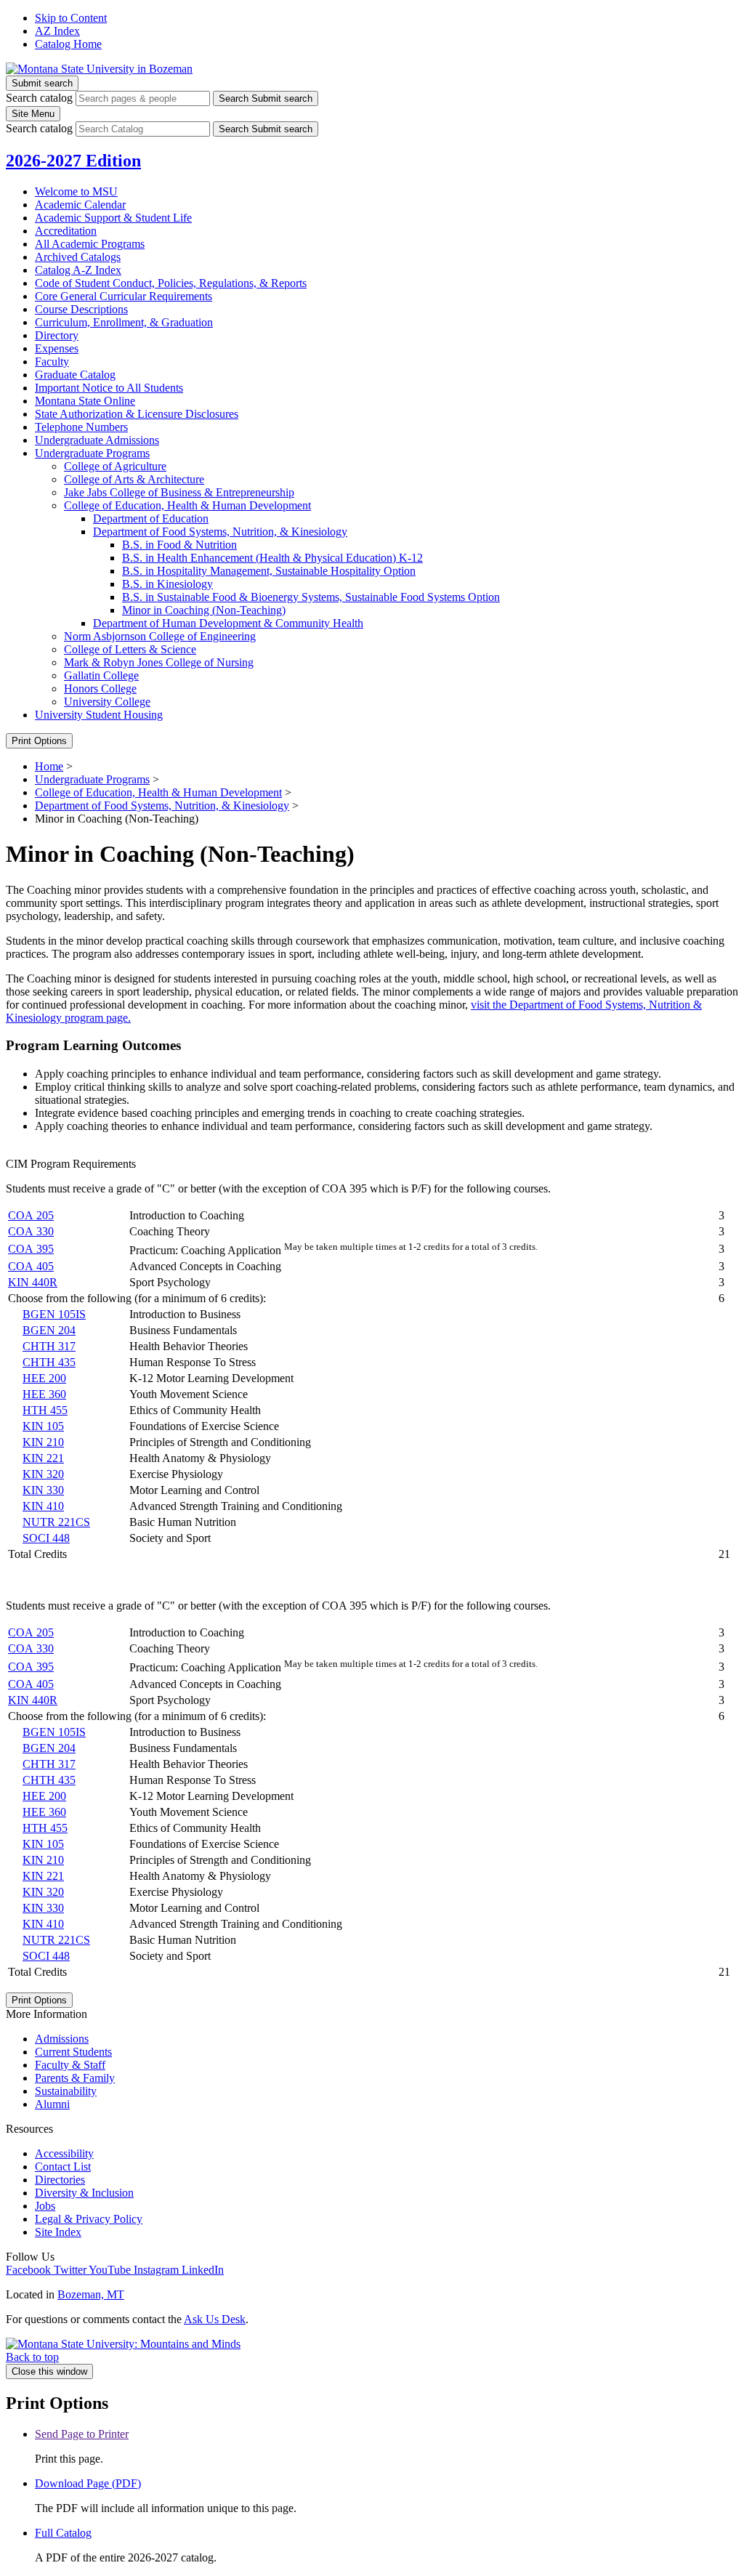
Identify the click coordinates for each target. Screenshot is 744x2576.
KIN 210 (43, 1442)
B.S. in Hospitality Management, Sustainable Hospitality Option (269, 571)
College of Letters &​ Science (130, 649)
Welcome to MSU (76, 191)
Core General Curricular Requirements (124, 296)
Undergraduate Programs (92, 453)
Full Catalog (63, 2533)
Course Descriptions (81, 309)
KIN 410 (43, 1506)
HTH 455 (45, 1410)
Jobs (45, 2206)
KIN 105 (43, 1426)
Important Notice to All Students (109, 388)
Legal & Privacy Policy (89, 2219)
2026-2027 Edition (73, 161)
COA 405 (31, 1266)
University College (107, 702)
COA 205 (31, 1215)
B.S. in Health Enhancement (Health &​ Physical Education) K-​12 (272, 558)
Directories (60, 2180)
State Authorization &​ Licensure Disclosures (137, 414)
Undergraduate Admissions (97, 440)
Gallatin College (101, 675)
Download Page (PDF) (88, 2483)
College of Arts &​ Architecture (134, 479)
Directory (57, 335)
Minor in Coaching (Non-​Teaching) (204, 610)
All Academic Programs (90, 244)
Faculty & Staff (70, 2065)
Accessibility (64, 2153)
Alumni (52, 2104)
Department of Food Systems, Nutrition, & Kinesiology (162, 805)
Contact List (63, 2167)
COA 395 (31, 1249)
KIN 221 (43, 1458)
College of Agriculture (115, 466)
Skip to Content (71, 18)
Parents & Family (75, 2078)
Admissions (62, 2039)
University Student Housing (99, 715)
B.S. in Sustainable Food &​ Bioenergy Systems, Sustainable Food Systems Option (311, 597)
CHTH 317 (49, 1346)
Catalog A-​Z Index (78, 270)
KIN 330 (43, 1490)
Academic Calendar (80, 205)
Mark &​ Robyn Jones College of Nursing (159, 662)
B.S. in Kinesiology (167, 584)
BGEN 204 (49, 1330)
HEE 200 (44, 1378)
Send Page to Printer (82, 2434)
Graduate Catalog (75, 375)
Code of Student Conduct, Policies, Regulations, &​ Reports (171, 283)
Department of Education (151, 518)
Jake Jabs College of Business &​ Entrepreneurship (179, 492)
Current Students (73, 2052)
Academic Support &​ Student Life (113, 218)
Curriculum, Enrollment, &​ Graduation (124, 322)
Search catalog (39, 98)
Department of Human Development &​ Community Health (228, 623)
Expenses (57, 348)
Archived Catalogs (78, 257)
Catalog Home (68, 44)
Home (49, 766)
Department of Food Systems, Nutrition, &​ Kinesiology (220, 532)
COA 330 (31, 1231)
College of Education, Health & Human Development (158, 792)
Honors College (100, 689)
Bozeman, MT (91, 2294)
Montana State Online (85, 401)
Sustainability (66, 2091)
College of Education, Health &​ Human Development (187, 505)
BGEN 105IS (54, 1314)
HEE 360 (44, 1394)
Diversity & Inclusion (84, 2193)
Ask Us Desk (215, 2319)
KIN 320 (43, 1474)
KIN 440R (33, 1282)
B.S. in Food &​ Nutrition (179, 545)
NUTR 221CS (56, 1522)
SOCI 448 (46, 1538)
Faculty (52, 362)
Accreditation (66, 231)
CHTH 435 (49, 1362)
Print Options (39, 741)
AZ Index (57, 31)
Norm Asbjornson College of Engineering (160, 636)
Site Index (58, 2232)
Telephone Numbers (81, 427)
